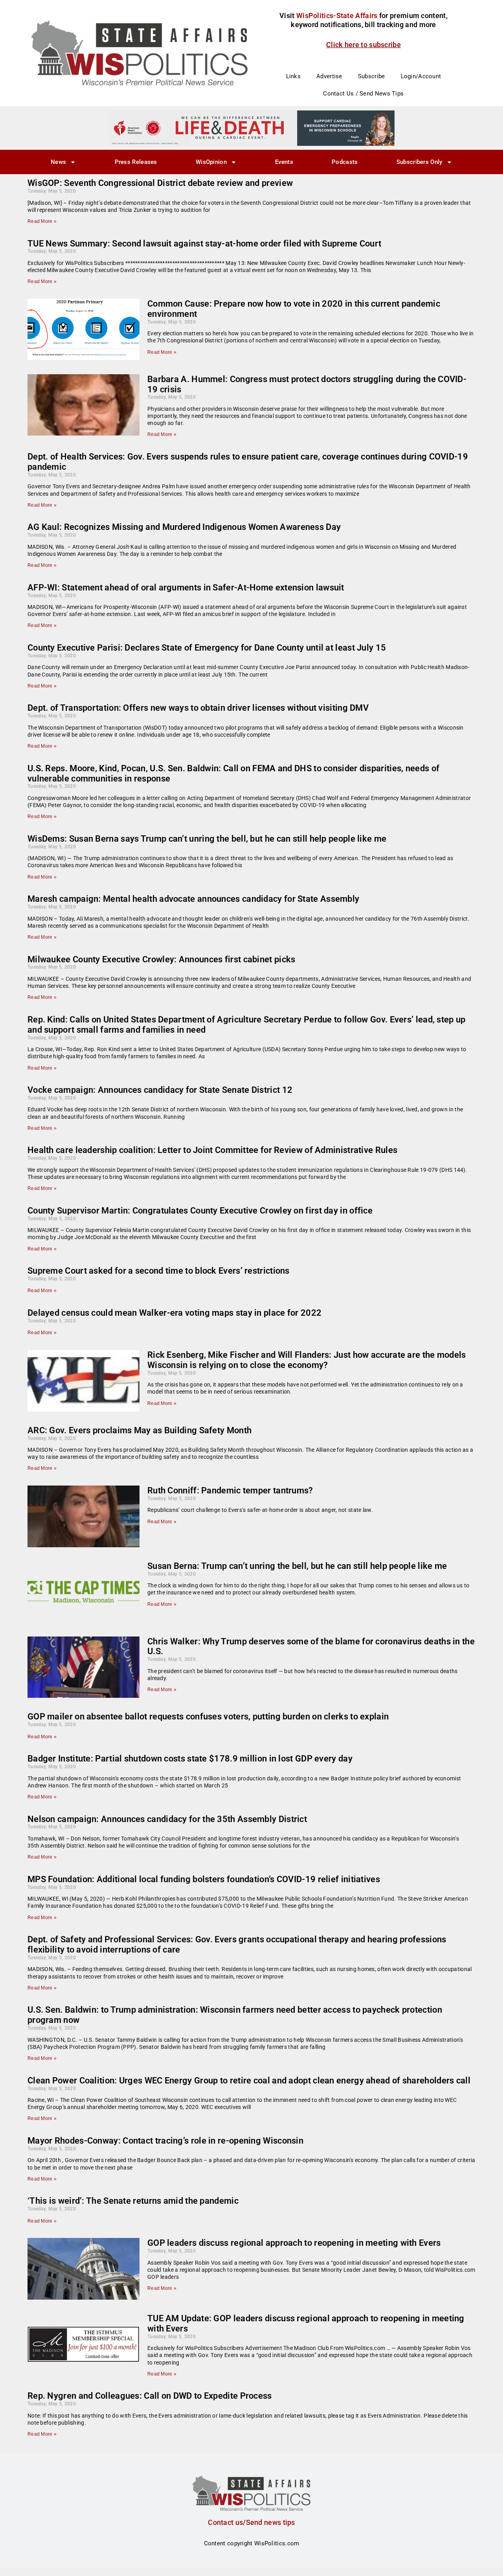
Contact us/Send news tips (251, 2522)
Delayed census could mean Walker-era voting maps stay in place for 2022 (174, 1313)
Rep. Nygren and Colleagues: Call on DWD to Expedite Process (150, 2396)
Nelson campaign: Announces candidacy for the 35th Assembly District (167, 1819)
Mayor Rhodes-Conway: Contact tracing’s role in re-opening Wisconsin (165, 2141)
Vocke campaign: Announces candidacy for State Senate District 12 (160, 1090)
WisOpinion (211, 162)
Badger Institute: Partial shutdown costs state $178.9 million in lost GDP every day (190, 1759)
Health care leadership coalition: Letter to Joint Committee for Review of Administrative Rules (212, 1150)
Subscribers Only (419, 162)
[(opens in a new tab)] (84, 1381)
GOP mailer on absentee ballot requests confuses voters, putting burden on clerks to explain (208, 1716)
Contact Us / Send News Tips (363, 94)
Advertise (329, 76)
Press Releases (136, 162)
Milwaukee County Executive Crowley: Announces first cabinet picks (162, 959)
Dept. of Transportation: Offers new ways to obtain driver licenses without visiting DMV (198, 708)
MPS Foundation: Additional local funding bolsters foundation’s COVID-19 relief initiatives (204, 1879)
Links (294, 76)
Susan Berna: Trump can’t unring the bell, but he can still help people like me (297, 1566)
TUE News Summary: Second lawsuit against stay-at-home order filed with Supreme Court (204, 244)
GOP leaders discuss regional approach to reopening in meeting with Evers (294, 2243)
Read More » (42, 221)
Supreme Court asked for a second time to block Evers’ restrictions (159, 1271)
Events (284, 162)
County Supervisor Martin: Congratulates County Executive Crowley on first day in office (200, 1211)
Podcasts (345, 162)
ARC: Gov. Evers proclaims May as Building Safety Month (140, 1430)
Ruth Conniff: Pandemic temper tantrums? (230, 1490)
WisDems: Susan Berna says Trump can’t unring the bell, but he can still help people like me (207, 839)
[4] (251, 128)
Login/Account (421, 76)
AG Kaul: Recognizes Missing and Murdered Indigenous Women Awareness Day (184, 527)
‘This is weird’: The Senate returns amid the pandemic (133, 2201)
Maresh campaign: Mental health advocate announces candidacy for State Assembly (193, 899)
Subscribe (372, 76)
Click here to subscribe (363, 45)
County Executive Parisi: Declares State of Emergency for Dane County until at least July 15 (207, 648)
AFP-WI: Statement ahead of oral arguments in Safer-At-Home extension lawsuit (186, 587)
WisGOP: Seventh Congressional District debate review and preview (160, 183)
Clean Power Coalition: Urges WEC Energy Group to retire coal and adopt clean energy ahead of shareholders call (249, 2080)
